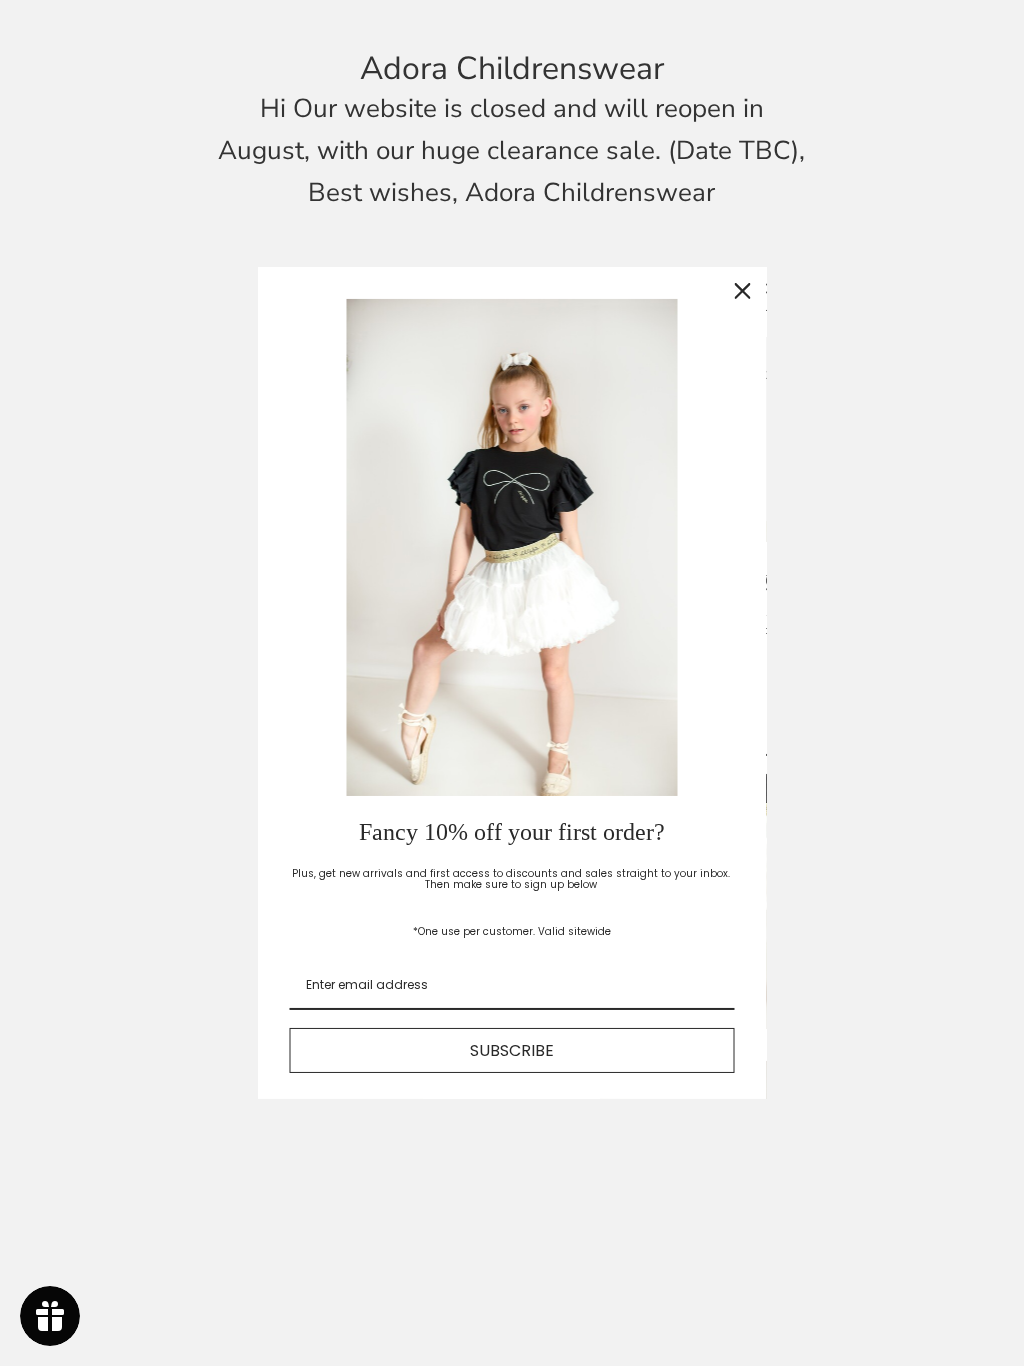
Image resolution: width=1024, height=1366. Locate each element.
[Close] (743, 291)
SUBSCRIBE (512, 1050)
